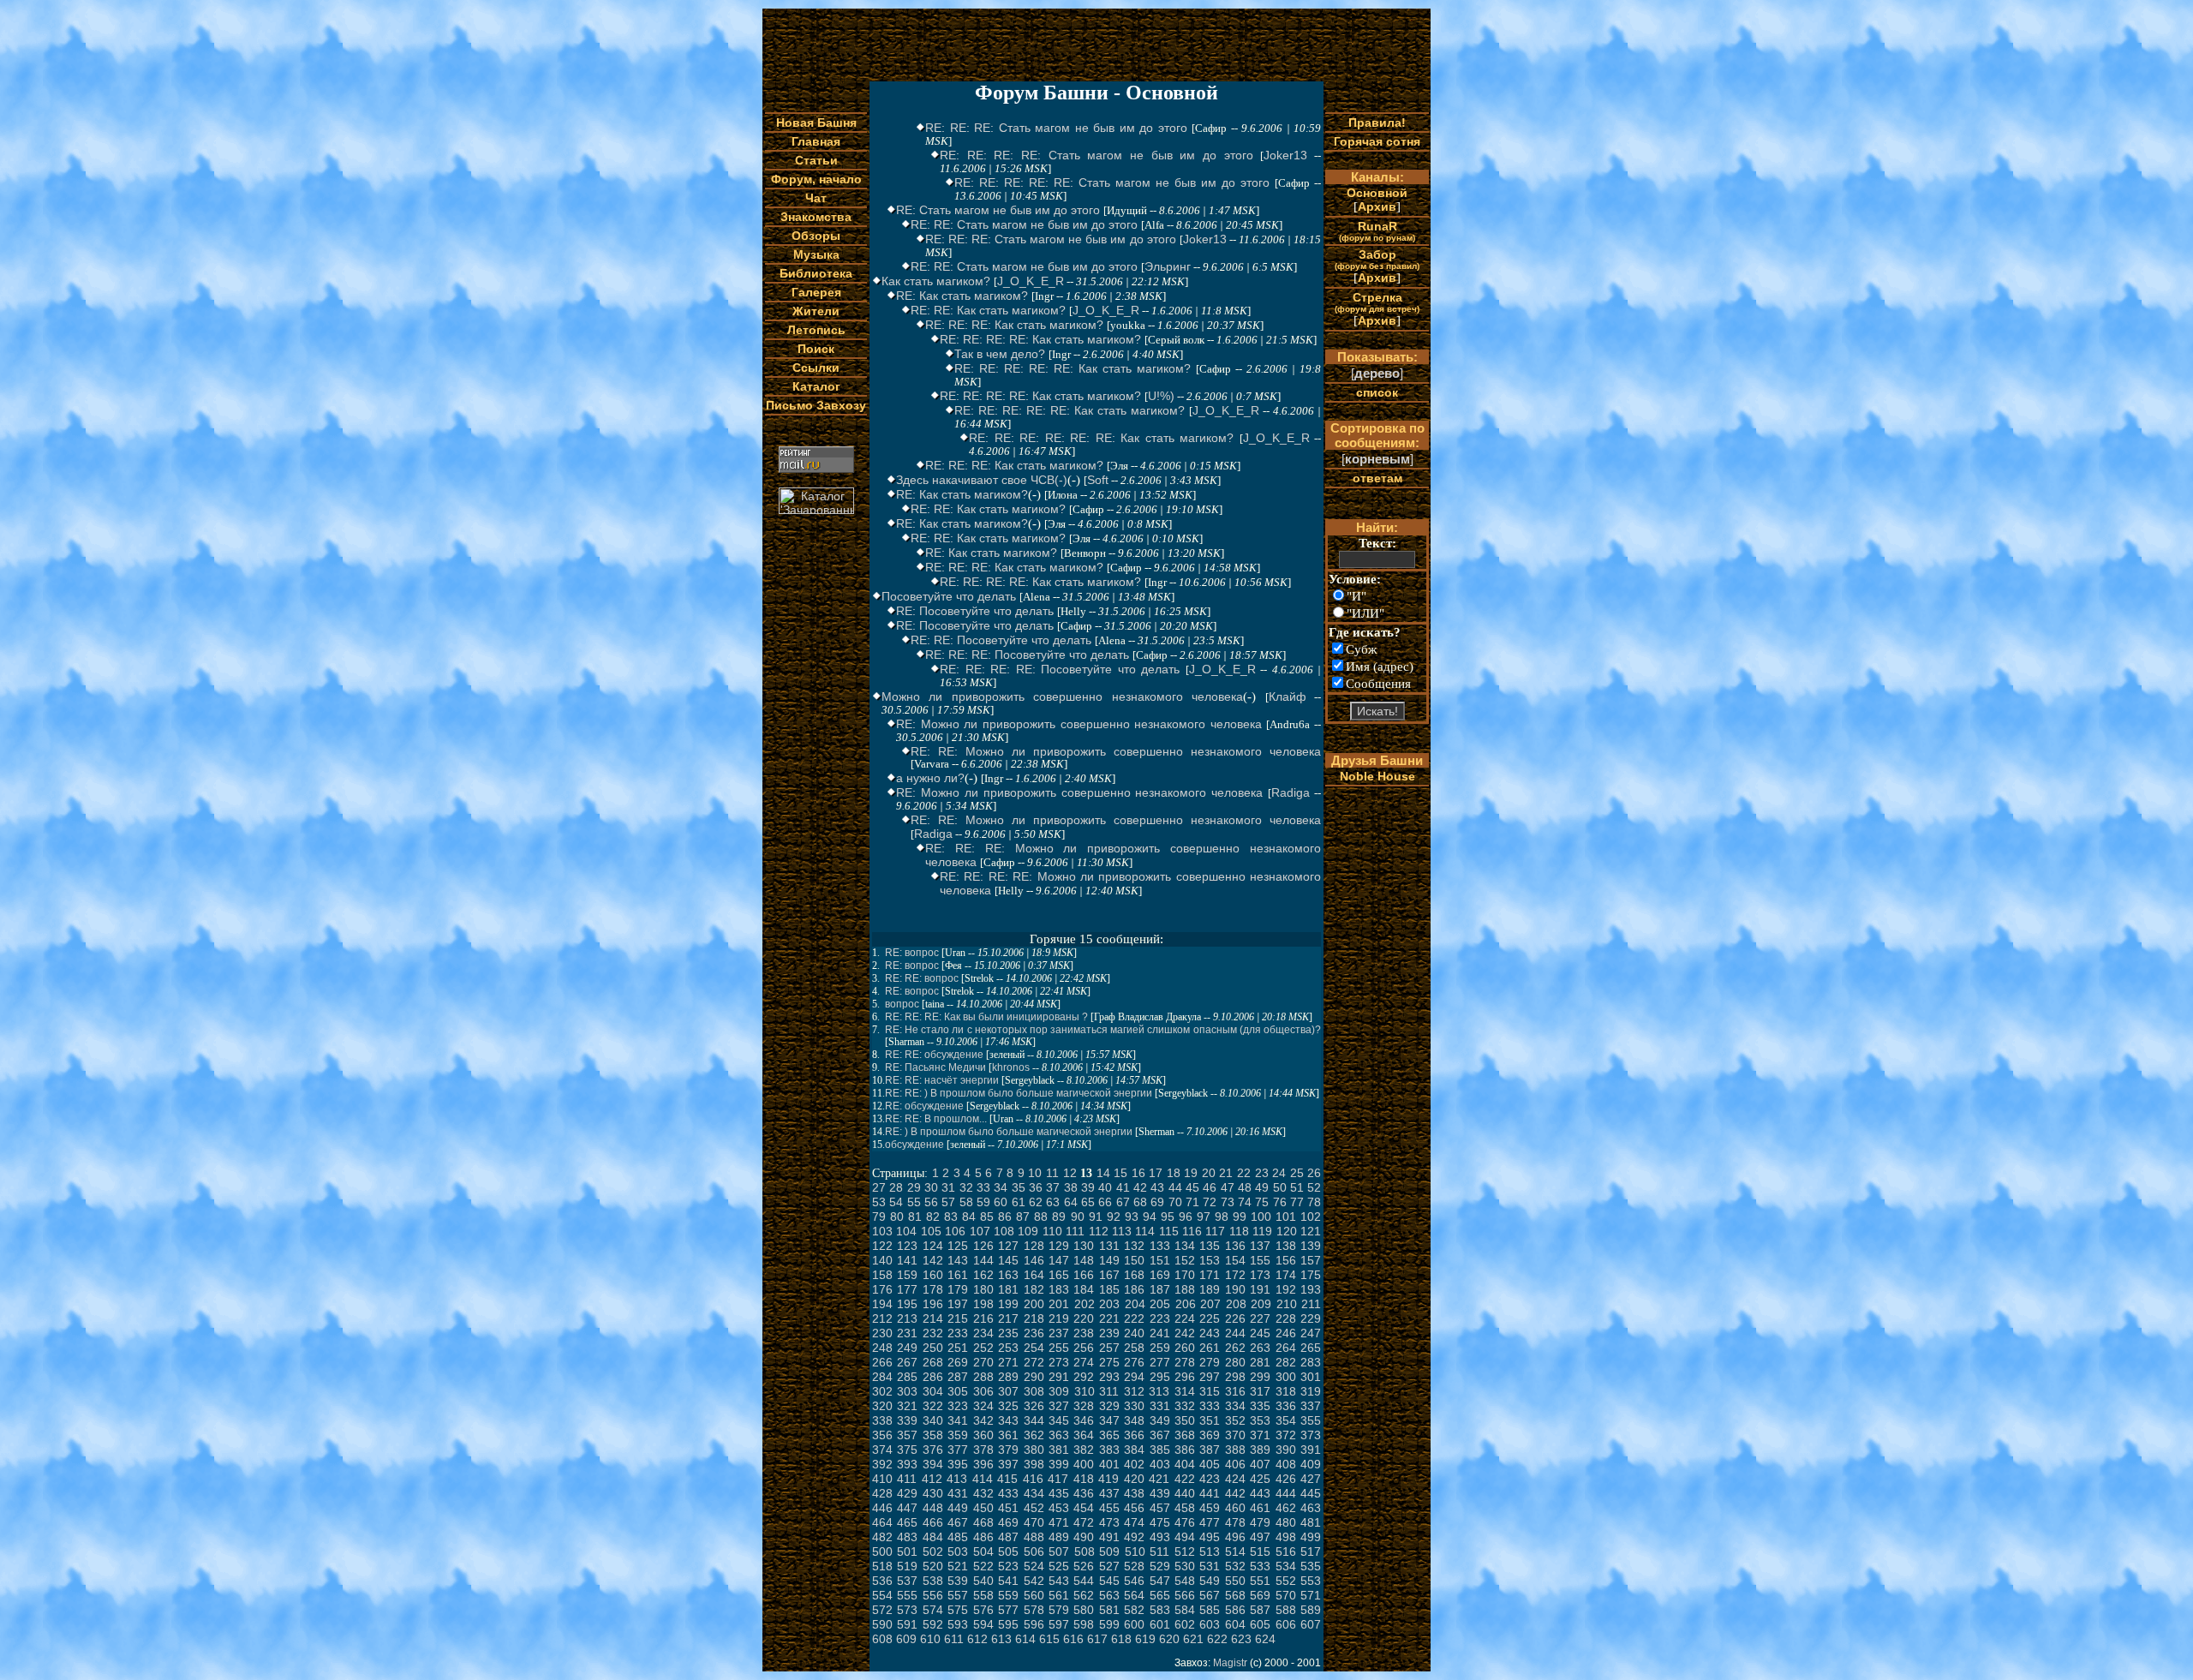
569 (1260, 1595)
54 (896, 1202)
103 (882, 1231)
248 (882, 1348)
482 (882, 1537)
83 (951, 1217)
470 (1034, 1522)
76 (1280, 1202)
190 (1235, 1289)
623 (1241, 1639)
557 (958, 1595)
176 (882, 1289)
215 (958, 1318)
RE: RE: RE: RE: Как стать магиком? (1040, 339)
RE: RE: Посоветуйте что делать (1001, 640)
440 (1185, 1493)
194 (882, 1304)
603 (1210, 1624)
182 (1034, 1289)
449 (958, 1508)
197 (958, 1304)
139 (1311, 1246)
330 (1134, 1406)
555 (907, 1595)
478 (1235, 1522)
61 (1019, 1202)
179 (958, 1289)
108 (1004, 1231)
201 (1059, 1304)
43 (1157, 1187)
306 (983, 1391)
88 (1041, 1217)
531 (1210, 1566)
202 (1085, 1304)
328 (1084, 1406)
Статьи (816, 160)
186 (1134, 1289)
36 (1036, 1187)
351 (1210, 1420)
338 (882, 1420)
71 (1192, 1202)
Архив (1377, 206)
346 (1084, 1420)
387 (1210, 1450)
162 (983, 1275)
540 (983, 1581)
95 (1168, 1217)
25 (1297, 1173)
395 (958, 1464)
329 (1109, 1406)
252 (983, 1348)
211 (1311, 1304)
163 (1008, 1275)
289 (1008, 1377)
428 (882, 1493)
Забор (1377, 259)
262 (1235, 1348)
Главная (816, 141)
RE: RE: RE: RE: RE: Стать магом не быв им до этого (1112, 182)
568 (1235, 1595)
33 (983, 1187)
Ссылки (816, 368)
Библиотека (816, 273)
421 (1159, 1479)
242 (1185, 1333)
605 (1260, 1624)
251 (958, 1348)
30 (931, 1187)
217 (1008, 1318)
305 (958, 1391)
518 (882, 1566)
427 (1311, 1479)
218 (1034, 1318)
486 (983, 1537)
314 (1185, 1391)
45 (1192, 1187)
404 (1185, 1464)
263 (1260, 1348)
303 (907, 1391)
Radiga (1291, 792)
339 (907, 1420)
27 (879, 1187)
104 (906, 1231)
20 (1209, 1173)
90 (1078, 1217)
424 (1235, 1479)
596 (1034, 1624)
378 (983, 1450)
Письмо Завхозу (816, 405)
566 (1185, 1595)
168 (1134, 1275)
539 (958, 1581)
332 (1185, 1406)
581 (1109, 1610)
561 (1059, 1595)
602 (1185, 1624)
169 (1160, 1275)
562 (1084, 1595)
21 (1226, 1173)
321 (907, 1406)
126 (983, 1246)
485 (958, 1537)
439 (1160, 1493)
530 (1185, 1566)
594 (983, 1624)
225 (1210, 1318)
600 (1134, 1624)
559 (1008, 1595)
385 (1160, 1450)
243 (1210, 1333)
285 (907, 1377)
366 (1134, 1435)
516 (1286, 1551)
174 (1286, 1275)
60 (1001, 1202)
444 (1286, 1493)
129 (1059, 1246)
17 (1156, 1173)
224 (1185, 1318)
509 (1109, 1551)
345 (1059, 1420)
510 (1135, 1551)
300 (1286, 1377)
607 (1311, 1624)
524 (1034, 1566)
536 (882, 1581)
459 (1210, 1508)
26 (1314, 1173)
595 (1008, 1624)
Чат (816, 198)
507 (1059, 1551)
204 (1135, 1304)
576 (983, 1610)
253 (1008, 1348)
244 (1235, 1333)
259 (1160, 1348)
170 (1185, 1275)
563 (1109, 1595)
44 (1175, 1187)
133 (1160, 1246)
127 (1008, 1246)
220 (1084, 1318)
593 (958, 1624)
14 (1103, 1173)
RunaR (1377, 231)
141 (907, 1260)
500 (882, 1551)
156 (1286, 1260)
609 (906, 1639)
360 (983, 1435)
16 (1138, 1173)
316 (1235, 1391)
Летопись (816, 330)
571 (1311, 1595)
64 (1071, 1202)
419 (1108, 1479)
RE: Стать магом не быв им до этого (998, 210)
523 (1008, 1566)
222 (1134, 1318)
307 (1008, 1391)
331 (1160, 1406)
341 (958, 1420)
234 (983, 1333)
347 (1109, 1420)
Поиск (816, 349)
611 (954, 1639)
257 (1109, 1348)
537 (907, 1581)
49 (1262, 1187)
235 (1008, 1333)
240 (1134, 1333)
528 (1134, 1566)
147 (1059, 1260)
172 (1235, 1275)
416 (1033, 1479)
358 (933, 1435)
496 (1235, 1537)
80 (897, 1217)
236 (1034, 1333)
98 (1222, 1217)
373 (1311, 1435)
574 (933, 1610)
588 (1286, 1610)
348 (1134, 1420)
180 (983, 1289)
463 (1311, 1508)
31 (948, 1187)
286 (933, 1377)
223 (1160, 1318)
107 (980, 1231)
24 (1279, 1173)
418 (1084, 1479)
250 (933, 1348)
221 (1109, 1318)
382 (1084, 1450)
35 (1019, 1187)
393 (907, 1464)
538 (933, 1581)
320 (882, 1406)
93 (1132, 1217)
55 (914, 1202)
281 (1260, 1362)
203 (1109, 1304)
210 (1287, 1304)
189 (1210, 1289)
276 (1134, 1362)
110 (1052, 1231)
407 (1260, 1464)
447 (907, 1508)
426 (1286, 1479)
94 (1150, 1217)
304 (933, 1391)
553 (1311, 1581)
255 (1059, 1348)
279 (1210, 1362)
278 (1185, 1362)
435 (1059, 1493)
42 (1140, 1187)
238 (1084, 1333)
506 (1034, 1551)
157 (1311, 1260)
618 (1121, 1639)
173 (1260, 1275)
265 (1311, 1348)
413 (957, 1479)
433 (1008, 1493)
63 (1053, 1202)
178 (933, 1289)
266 (882, 1362)
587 (1260, 1610)
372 (1286, 1435)
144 (983, 1260)
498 (1286, 1537)
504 (983, 1551)
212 (882, 1318)
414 (983, 1479)
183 (1059, 1289)
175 (1311, 1275)
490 (1084, 1537)
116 (1192, 1231)
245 (1260, 1333)
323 (958, 1406)
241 (1160, 1333)
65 (1088, 1202)
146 (1034, 1260)
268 (933, 1362)
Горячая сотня (1377, 141)
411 (907, 1479)
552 (1286, 1581)
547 (1160, 1581)
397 (1008, 1464)
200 (1034, 1304)
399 (1059, 1464)
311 (1109, 1391)
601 (1160, 1624)
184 (1084, 1289)
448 (933, 1508)
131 (1109, 1246)
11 (1052, 1173)
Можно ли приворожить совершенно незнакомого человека (1062, 697)
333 (1210, 1406)
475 (1160, 1522)
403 (1160, 1464)
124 (933, 1246)
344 (1034, 1420)
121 (1311, 1231)
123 (907, 1246)
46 (1210, 1187)
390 (1286, 1450)
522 (983, 1566)
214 (933, 1318)
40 (1105, 1187)
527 (1109, 1566)
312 (1134, 1391)
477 (1210, 1522)
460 (1235, 1508)
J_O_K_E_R (1031, 281)
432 (983, 1493)
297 (1210, 1377)
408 (1286, 1464)
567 (1210, 1595)
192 (1286, 1289)
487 (1008, 1537)
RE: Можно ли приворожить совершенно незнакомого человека (1079, 724)
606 (1286, 1624)
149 (1109, 1260)
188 (1185, 1289)
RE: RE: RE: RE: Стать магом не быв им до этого (1096, 155)
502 (933, 1551)
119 (1262, 1231)
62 (1036, 1202)
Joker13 (1285, 155)
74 (1245, 1202)
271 (1008, 1362)
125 (958, 1246)
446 (882, 1508)
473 (1109, 1522)
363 (1059, 1435)
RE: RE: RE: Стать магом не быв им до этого (1056, 128)
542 (1034, 1581)
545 (1109, 1581)
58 (966, 1202)
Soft (1098, 480)
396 (983, 1464)
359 (958, 1435)
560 (1034, 1595)
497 (1260, 1537)
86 (1005, 1217)
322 (933, 1406)
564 (1134, 1595)
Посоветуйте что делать (949, 596)
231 (907, 1333)
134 (1185, 1246)
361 (1008, 1435)
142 (933, 1260)
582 (1134, 1610)
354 (1286, 1420)
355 (1311, 1420)
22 (1244, 1173)
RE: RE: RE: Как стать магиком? (1014, 325)
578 (1034, 1610)
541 (1008, 1581)
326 (1034, 1406)
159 (907, 1275)
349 (1160, 1420)
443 (1260, 1493)
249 (907, 1348)
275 (1109, 1362)
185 (1109, 1289)
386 (1185, 1450)
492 (1134, 1537)
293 (1109, 1377)
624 (1265, 1639)
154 (1235, 1260)
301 (1311, 1377)
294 (1134, 1377)
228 (1286, 1318)
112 (1099, 1231)
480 (1286, 1522)
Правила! (1377, 123)
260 (1185, 1348)
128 (1034, 1246)
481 (1311, 1522)
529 (1160, 1566)
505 (1008, 1551)
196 (933, 1304)
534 (1286, 1566)
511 (1159, 1551)
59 (983, 1202)
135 (1210, 1246)
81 (915, 1217)
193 (1311, 1289)
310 (1085, 1391)
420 (1134, 1479)
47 (1228, 1187)
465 (907, 1522)
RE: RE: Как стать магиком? (988, 310)
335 (1260, 1406)
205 (1160, 1304)
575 (958, 1610)
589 (1311, 1610)
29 (914, 1187)
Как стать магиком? (936, 281)
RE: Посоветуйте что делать (975, 611)
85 (987, 1217)
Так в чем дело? (1000, 354)
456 (1134, 1508)
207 (1210, 1304)
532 (1235, 1566)
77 (1297, 1202)
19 (1191, 1173)
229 (1311, 1318)
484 (933, 1537)
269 (958, 1362)
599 (1109, 1624)
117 (1215, 1231)
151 (1160, 1260)
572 (882, 1610)
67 (1123, 1202)
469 (1008, 1522)
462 (1286, 1508)
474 (1134, 1522)
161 (958, 1275)
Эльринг (1168, 266)
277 (1160, 1362)
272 (1034, 1362)
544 (1084, 1581)
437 (1109, 1493)
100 (1261, 1217)
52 (1314, 1187)
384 (1134, 1450)
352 (1235, 1420)
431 (958, 1493)
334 (1235, 1406)
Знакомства (816, 217)
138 (1286, 1246)
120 (1287, 1231)
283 (1311, 1362)
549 (1210, 1581)
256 (1084, 1348)
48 (1245, 1187)
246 (1286, 1333)
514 (1235, 1551)
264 (1286, 1348)
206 (1186, 1304)
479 (1260, 1522)
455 (1109, 1508)
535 (1311, 1566)
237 (1059, 1333)
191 (1260, 1289)
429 (907, 1493)
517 (1311, 1551)
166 (1084, 1275)
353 (1260, 1420)
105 (931, 1231)
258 (1134, 1348)
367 (1160, 1435)
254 (1034, 1348)
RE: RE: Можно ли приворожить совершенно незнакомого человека (1116, 751)
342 (983, 1420)
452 (1034, 1508)
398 (1034, 1464)
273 (1059, 1362)
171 (1210, 1275)
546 (1134, 1581)
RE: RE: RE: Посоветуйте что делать (1027, 655)
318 (1286, 1391)
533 (1260, 1566)
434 (1034, 1493)
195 (907, 1304)
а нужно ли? (930, 778)
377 (958, 1450)
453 (1059, 1508)
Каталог (816, 386)
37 (1053, 1187)
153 (1210, 1260)
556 (933, 1595)
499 (1311, 1537)
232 (933, 1333)
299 (1260, 1377)
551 (1260, 1581)
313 (1159, 1391)
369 (1210, 1435)
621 (1193, 1639)
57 (948, 1202)
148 (1084, 1260)
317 (1260, 1391)
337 (1311, 1406)
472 (1084, 1522)
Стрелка (1377, 302)
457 (1160, 1508)
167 (1109, 1275)
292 (1084, 1377)
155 (1260, 1260)
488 (1034, 1537)
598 (1084, 1624)
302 (882, 1391)
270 (983, 1362)
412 (932, 1479)
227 (1260, 1318)
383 (1109, 1450)
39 (1088, 1187)
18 (1174, 1173)
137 (1260, 1246)
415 (1007, 1479)
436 (1084, 1493)
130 (1084, 1246)
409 (1311, 1464)
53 (879, 1202)
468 (983, 1522)
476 (1185, 1522)
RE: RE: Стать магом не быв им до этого (1024, 224)
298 (1235, 1377)
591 (907, 1624)
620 (1169, 1639)
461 (1260, 1508)
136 (1235, 1246)
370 (1235, 1435)
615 (1049, 1639)
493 (1160, 1537)
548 (1185, 1581)
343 (1008, 1420)
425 (1260, 1479)
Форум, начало (816, 179)
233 (958, 1333)
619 (1145, 1639)
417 (1058, 1479)
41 (1123, 1187)
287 (958, 1377)
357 (907, 1435)
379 (1008, 1450)
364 (1084, 1435)
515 (1260, 1551)
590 (882, 1624)
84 (969, 1217)
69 (1157, 1202)
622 (1217, 1639)
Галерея (816, 292)
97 (1204, 1217)
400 (1084, 1464)
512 (1185, 1551)
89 (1059, 1217)
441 (1210, 1493)
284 (882, 1377)
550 (1235, 1581)
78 (1314, 1202)
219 (1059, 1318)
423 (1210, 1479)
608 (882, 1639)
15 (1120, 1173)
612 (977, 1639)
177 (907, 1289)
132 (1134, 1246)
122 (882, 1246)
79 (879, 1217)
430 (933, 1493)
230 (882, 1333)
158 (882, 1275)
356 (882, 1435)
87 (1023, 1217)
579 (1059, 1610)
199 (1008, 1304)
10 (1035, 1173)
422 (1185, 1479)
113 (1122, 1231)
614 (1025, 1639)
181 (1008, 1289)
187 (1160, 1289)
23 (1262, 1173)
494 (1185, 1537)
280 (1235, 1362)
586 (1235, 1610)
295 (1160, 1377)
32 (966, 1187)
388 (1235, 1450)
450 (983, 1508)
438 (1134, 1493)
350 (1185, 1420)
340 (933, 1420)
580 (1084, 1610)
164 (1034, 1275)
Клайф (1288, 697)
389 (1260, 1450)
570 (1286, 1595)
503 (958, 1551)
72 (1210, 1202)
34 (1001, 1187)
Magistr (1230, 1663)
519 (907, 1566)
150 (1134, 1260)
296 (1185, 1377)
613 (1001, 1639)
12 (1070, 1173)
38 (1071, 1187)
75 (1262, 1202)
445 (1311, 1493)
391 (1311, 1450)
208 (1236, 1304)
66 (1105, 1202)
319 (1311, 1391)
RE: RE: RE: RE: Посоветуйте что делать (1060, 669)
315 (1210, 1391)
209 (1261, 1304)
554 (882, 1595)
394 (933, 1464)
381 (1059, 1450)
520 (933, 1566)
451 (1008, 1508)
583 (1160, 1610)
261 (1210, 1348)
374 (882, 1450)
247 (1311, 1333)
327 (1059, 1406)
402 (1134, 1464)
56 (931, 1202)
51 (1297, 1187)
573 (907, 1610)
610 (930, 1639)
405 (1210, 1464)
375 (907, 1450)
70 (1175, 1202)
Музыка (816, 254)
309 (1059, 1391)
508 (1085, 1551)
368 (1185, 1435)
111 (1075, 1231)
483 (907, 1537)
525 (1059, 1566)
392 (882, 1464)
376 (933, 1450)
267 (907, 1362)
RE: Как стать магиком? (962, 296)
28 (896, 1187)
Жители (816, 311)
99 (1240, 1217)
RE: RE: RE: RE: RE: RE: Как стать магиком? (1101, 438)
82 (933, 1217)
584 (1185, 1610)
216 (983, 1318)
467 (958, 1522)
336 (1286, 1406)
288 (983, 1377)
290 (1034, 1377)
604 (1235, 1624)
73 (1228, 1202)
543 (1059, 1581)
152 (1185, 1260)
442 (1235, 1493)
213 (907, 1318)
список (1377, 392)
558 (983, 1595)
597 (1059, 1624)
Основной (1377, 193)
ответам (1377, 478)
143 (958, 1260)
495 (1210, 1537)
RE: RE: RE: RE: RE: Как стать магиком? (1073, 368)
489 (1059, 1537)
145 (1008, 1260)
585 (1210, 1610)
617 (1097, 1639)
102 (1311, 1217)
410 (882, 1479)
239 (1109, 1333)
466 (933, 1522)
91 (1096, 1217)
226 (1235, 1318)
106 (955, 1231)
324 (983, 1406)
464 (882, 1522)
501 (907, 1551)
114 (1145, 1231)
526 (1084, 1566)
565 (1160, 1595)
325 (1008, 1406)
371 (1260, 1435)
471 (1059, 1522)
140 (882, 1260)
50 (1280, 1187)
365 (1109, 1435)
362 (1034, 1435)
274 (1084, 1362)
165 (1059, 1275)
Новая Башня (816, 123)
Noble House (1377, 776)
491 (1109, 1537)
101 (1286, 1217)
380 (1034, 1450)
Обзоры (816, 236)
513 (1210, 1551)
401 (1109, 1464)
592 (933, 1624)
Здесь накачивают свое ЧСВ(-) (982, 480)
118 (1239, 1231)
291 (1059, 1377)
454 (1084, 1508)
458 (1185, 1508)
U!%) (1161, 396)
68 (1140, 1202)
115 (1169, 1231)
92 (1114, 1217)
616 (1073, 1639)
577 (1008, 1610)
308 (1034, 1391)
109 (1028, 1231)
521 (958, 1566)
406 (1235, 1464)
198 (983, 1304)
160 (933, 1275)
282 (1286, 1362)
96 (1186, 1217)
